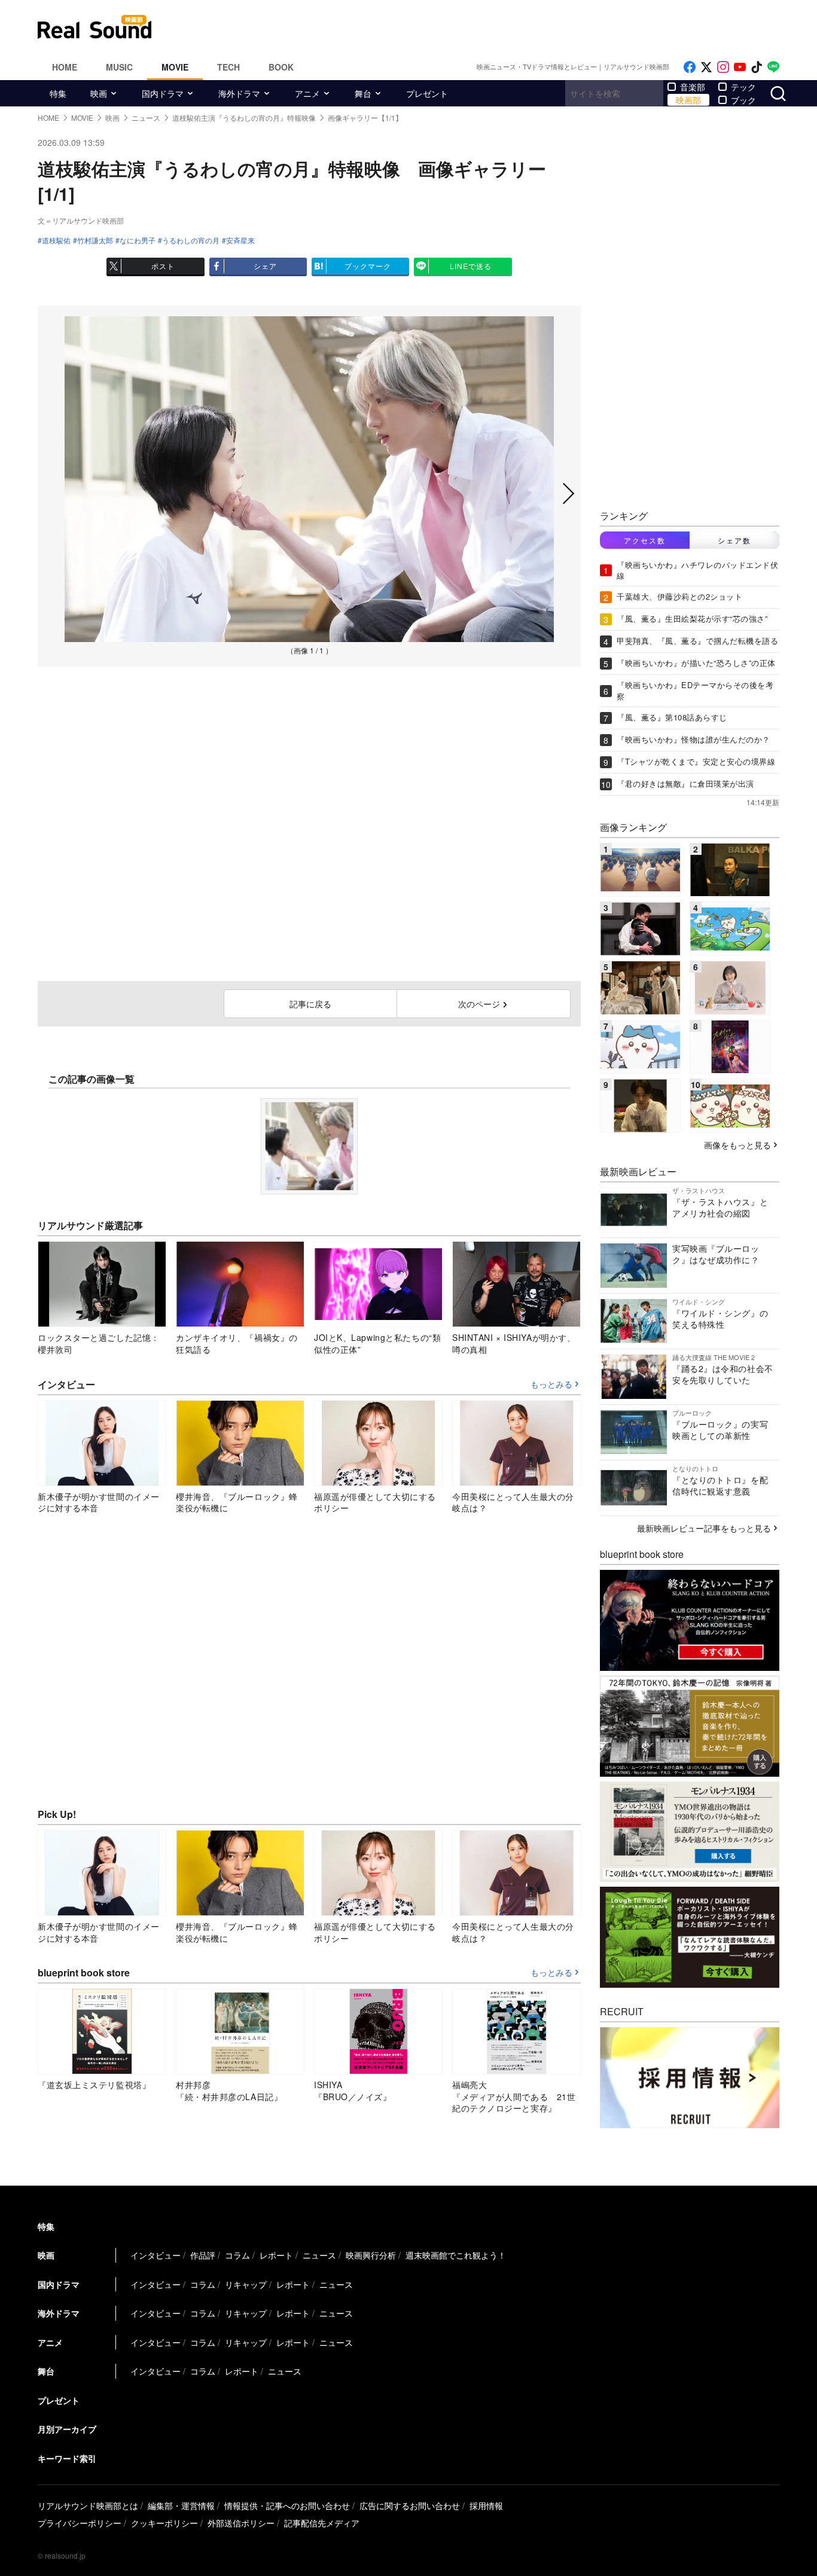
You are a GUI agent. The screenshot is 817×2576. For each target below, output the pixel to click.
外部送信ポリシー (241, 2523)
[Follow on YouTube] (740, 67)
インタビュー (156, 2255)
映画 (99, 93)
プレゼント (427, 93)
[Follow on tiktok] (757, 67)
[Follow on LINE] (773, 67)
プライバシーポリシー (80, 2523)
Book (281, 67)
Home (65, 67)
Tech (228, 67)
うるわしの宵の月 (191, 240)
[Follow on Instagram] (723, 67)
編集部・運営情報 (181, 2505)
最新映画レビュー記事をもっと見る (704, 1528)
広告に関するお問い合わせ (410, 2505)
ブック (743, 100)
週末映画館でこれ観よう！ (456, 2255)
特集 (58, 93)
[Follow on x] (706, 67)
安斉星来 (240, 240)
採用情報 (486, 2505)
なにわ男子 (138, 240)
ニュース (319, 2255)
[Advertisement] (489, 27)
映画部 (688, 100)
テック (743, 87)
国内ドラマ (163, 93)
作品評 (203, 2255)
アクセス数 (645, 540)
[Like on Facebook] (690, 67)
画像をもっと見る (737, 1145)
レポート (276, 2255)
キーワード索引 (67, 2458)
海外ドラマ (239, 93)
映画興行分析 (371, 2255)
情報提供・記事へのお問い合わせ (287, 2505)
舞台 (363, 93)
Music (119, 67)
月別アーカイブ (67, 2429)
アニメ (307, 93)
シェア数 (734, 540)
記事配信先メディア (322, 2523)
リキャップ (246, 2284)
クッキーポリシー (164, 2523)
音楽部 (693, 87)
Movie (175, 67)
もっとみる (551, 1385)
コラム (237, 2255)
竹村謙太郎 (95, 240)
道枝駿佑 (56, 240)
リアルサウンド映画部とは (88, 2505)
